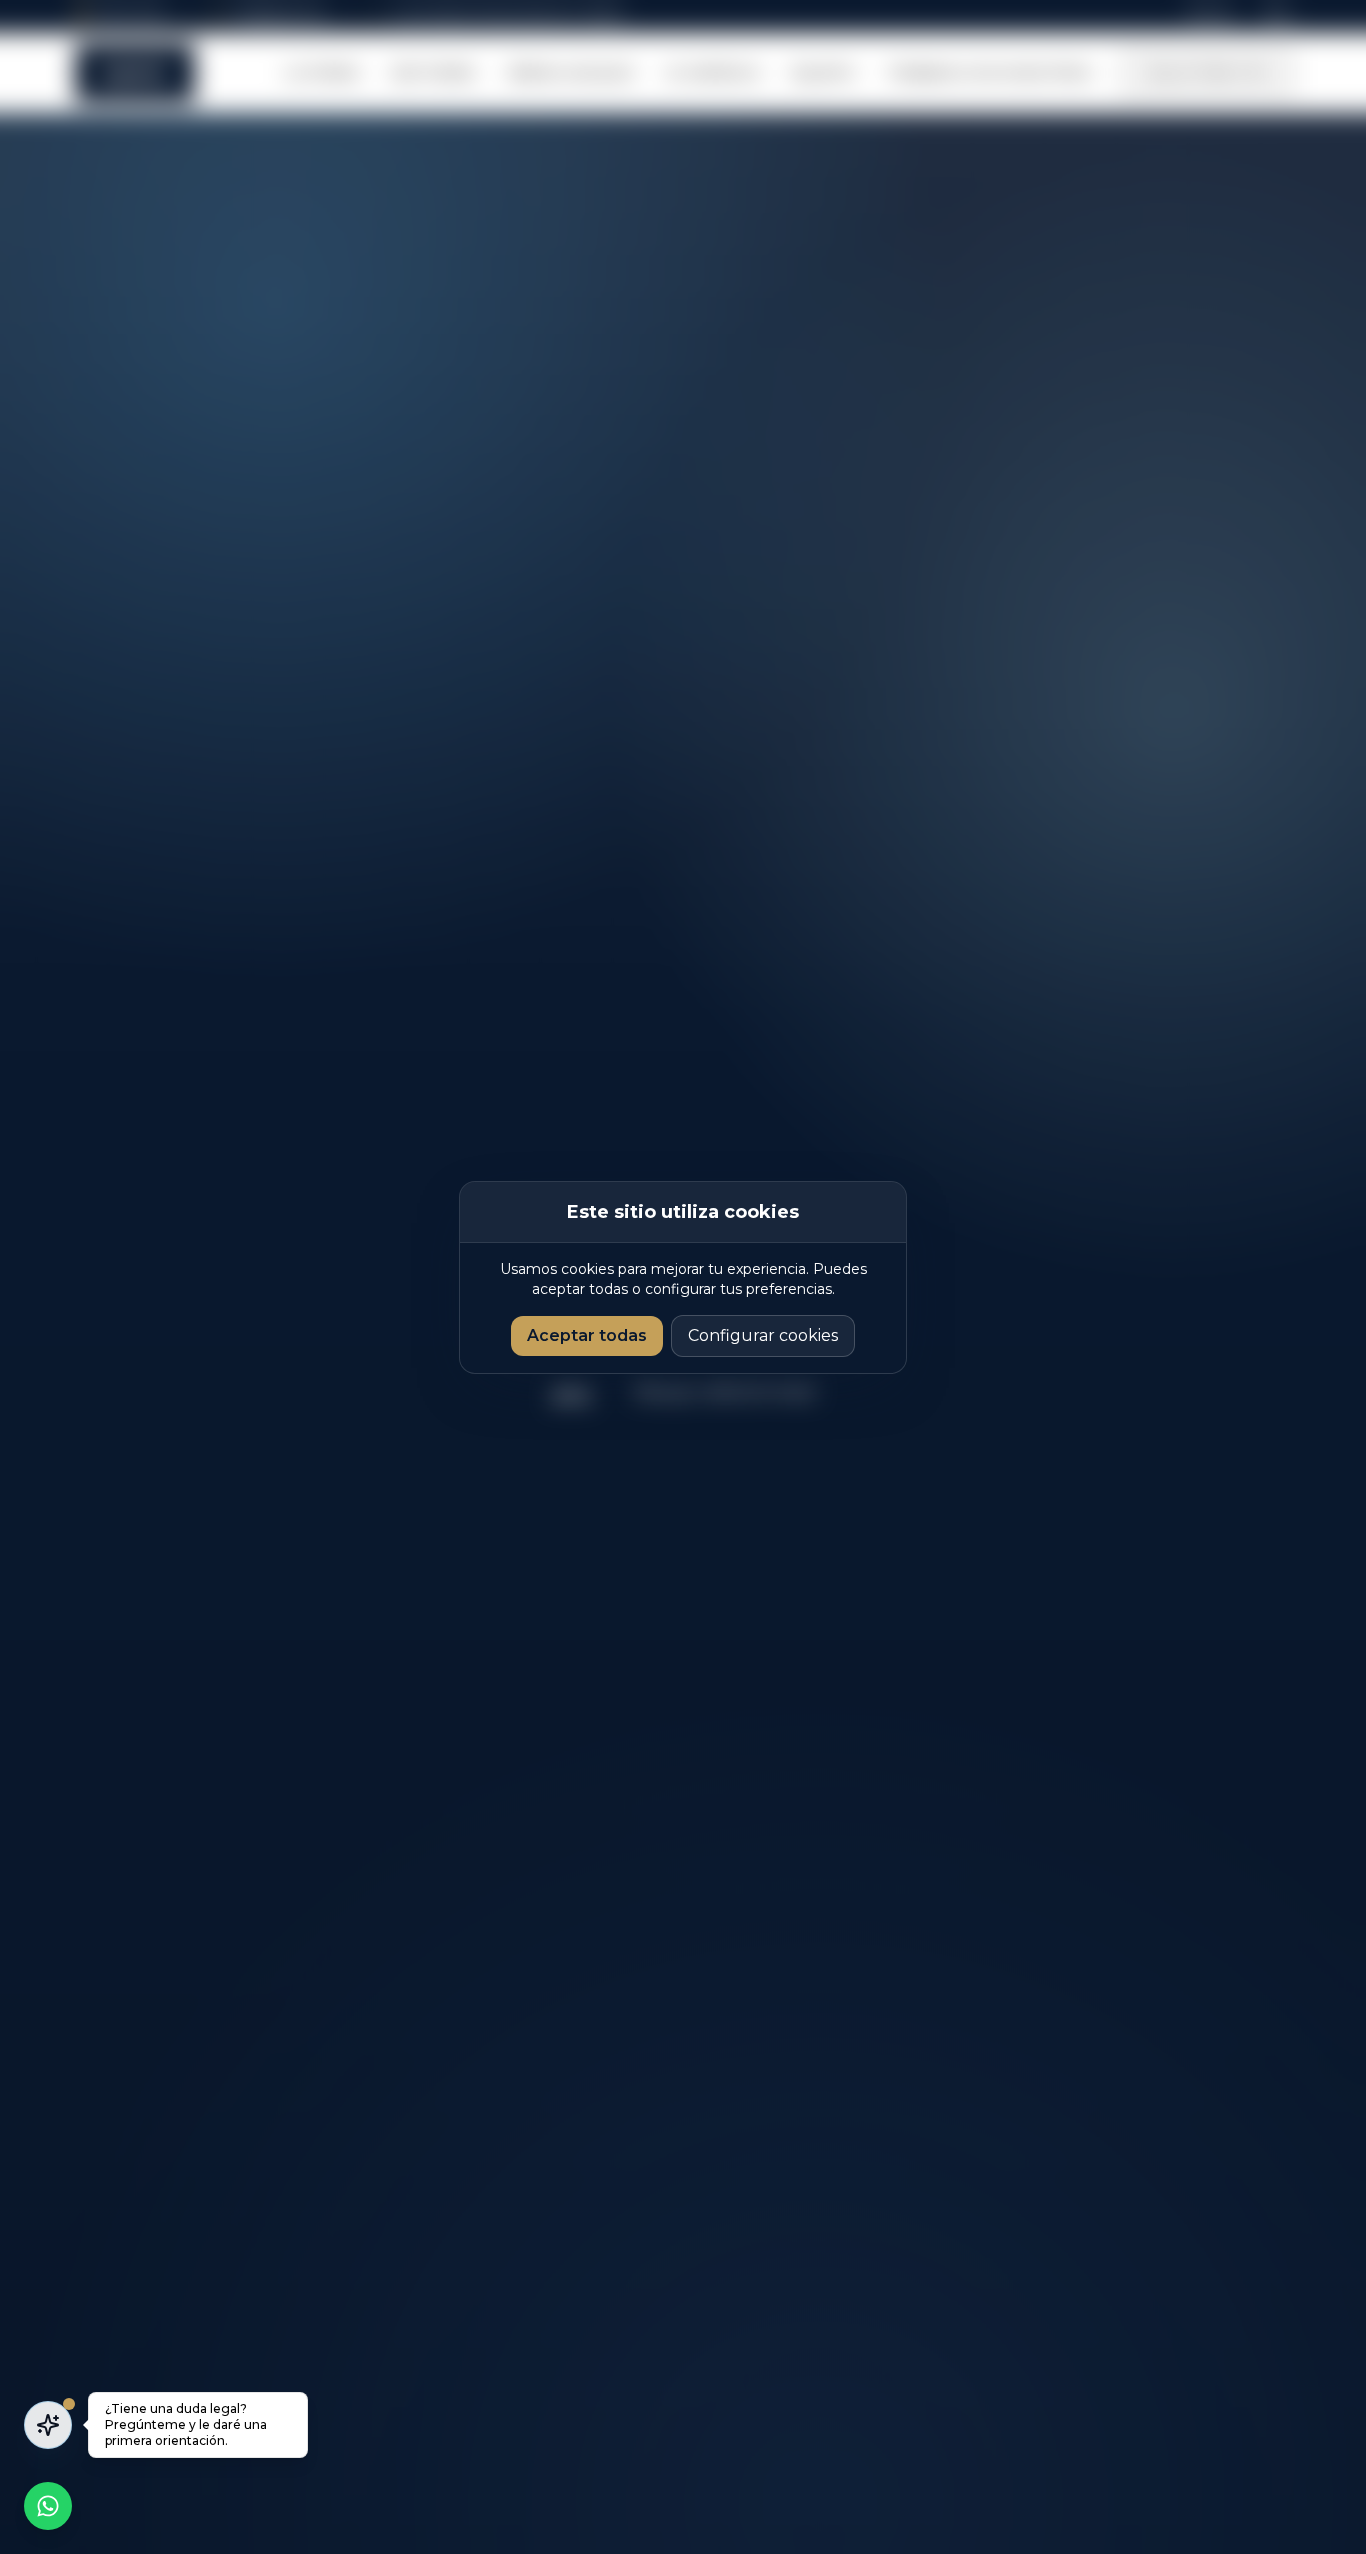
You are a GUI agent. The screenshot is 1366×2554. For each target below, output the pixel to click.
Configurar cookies (763, 1335)
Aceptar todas (587, 1335)
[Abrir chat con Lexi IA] (48, 2425)
